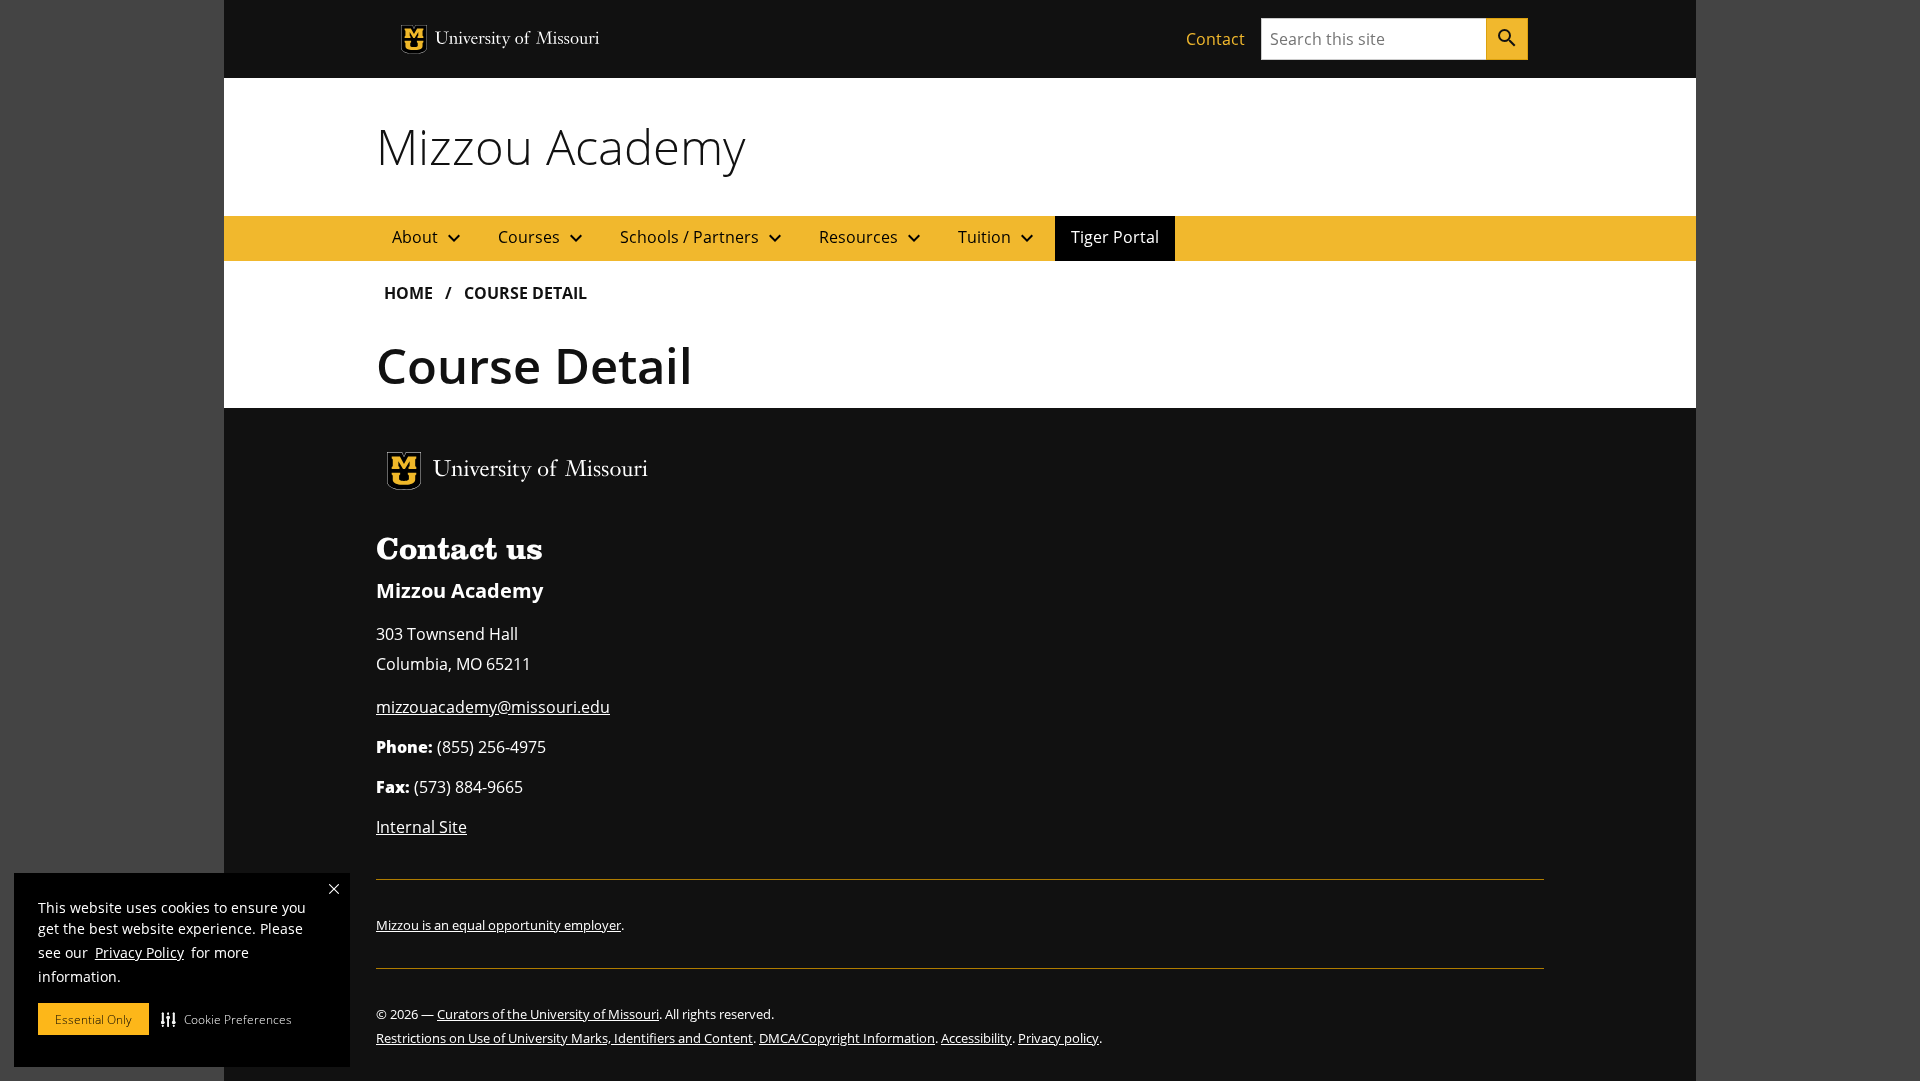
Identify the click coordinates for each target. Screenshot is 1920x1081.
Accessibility (976, 1038)
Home (408, 293)
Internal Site (421, 827)
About (429, 238)
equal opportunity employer (536, 925)
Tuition (998, 238)
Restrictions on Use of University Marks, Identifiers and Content (564, 1038)
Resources (872, 238)
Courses (543, 238)
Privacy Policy (139, 952)
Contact (1215, 39)
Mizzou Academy (560, 146)
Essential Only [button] (93, 1019)
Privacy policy (1058, 1038)
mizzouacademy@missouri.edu (493, 707)
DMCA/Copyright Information (847, 1038)
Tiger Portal (1115, 237)
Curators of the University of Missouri (548, 1014)
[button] (226, 1019)
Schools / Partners (703, 238)
